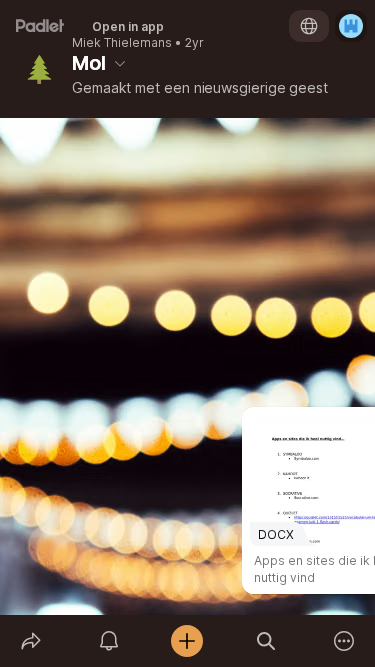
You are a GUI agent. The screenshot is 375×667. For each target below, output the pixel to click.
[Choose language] (309, 26)
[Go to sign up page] (351, 26)
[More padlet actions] (344, 641)
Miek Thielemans (122, 43)
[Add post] (187, 641)
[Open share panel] (31, 641)
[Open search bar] (266, 641)
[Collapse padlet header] (120, 63)
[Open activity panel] (109, 641)
